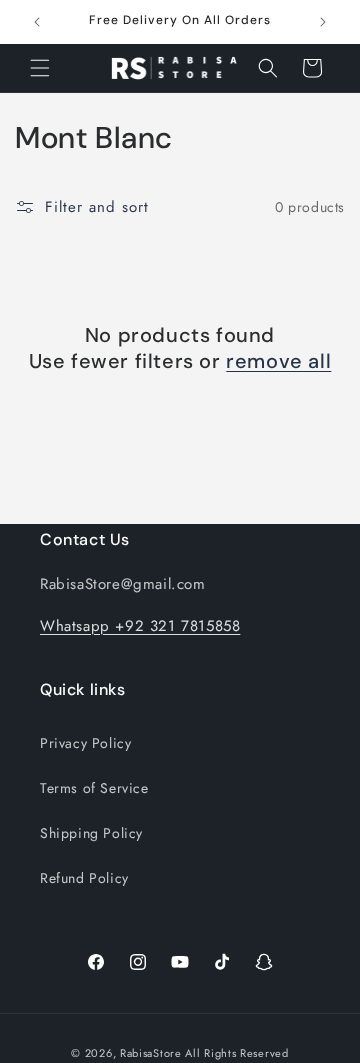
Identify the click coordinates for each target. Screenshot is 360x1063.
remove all (278, 361)
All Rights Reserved (236, 1053)
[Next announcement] (323, 22)
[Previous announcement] (37, 22)
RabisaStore (151, 1053)
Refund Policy (84, 878)
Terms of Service (94, 788)
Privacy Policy (85, 743)
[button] (40, 68)
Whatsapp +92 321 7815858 (140, 626)
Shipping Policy (91, 833)
